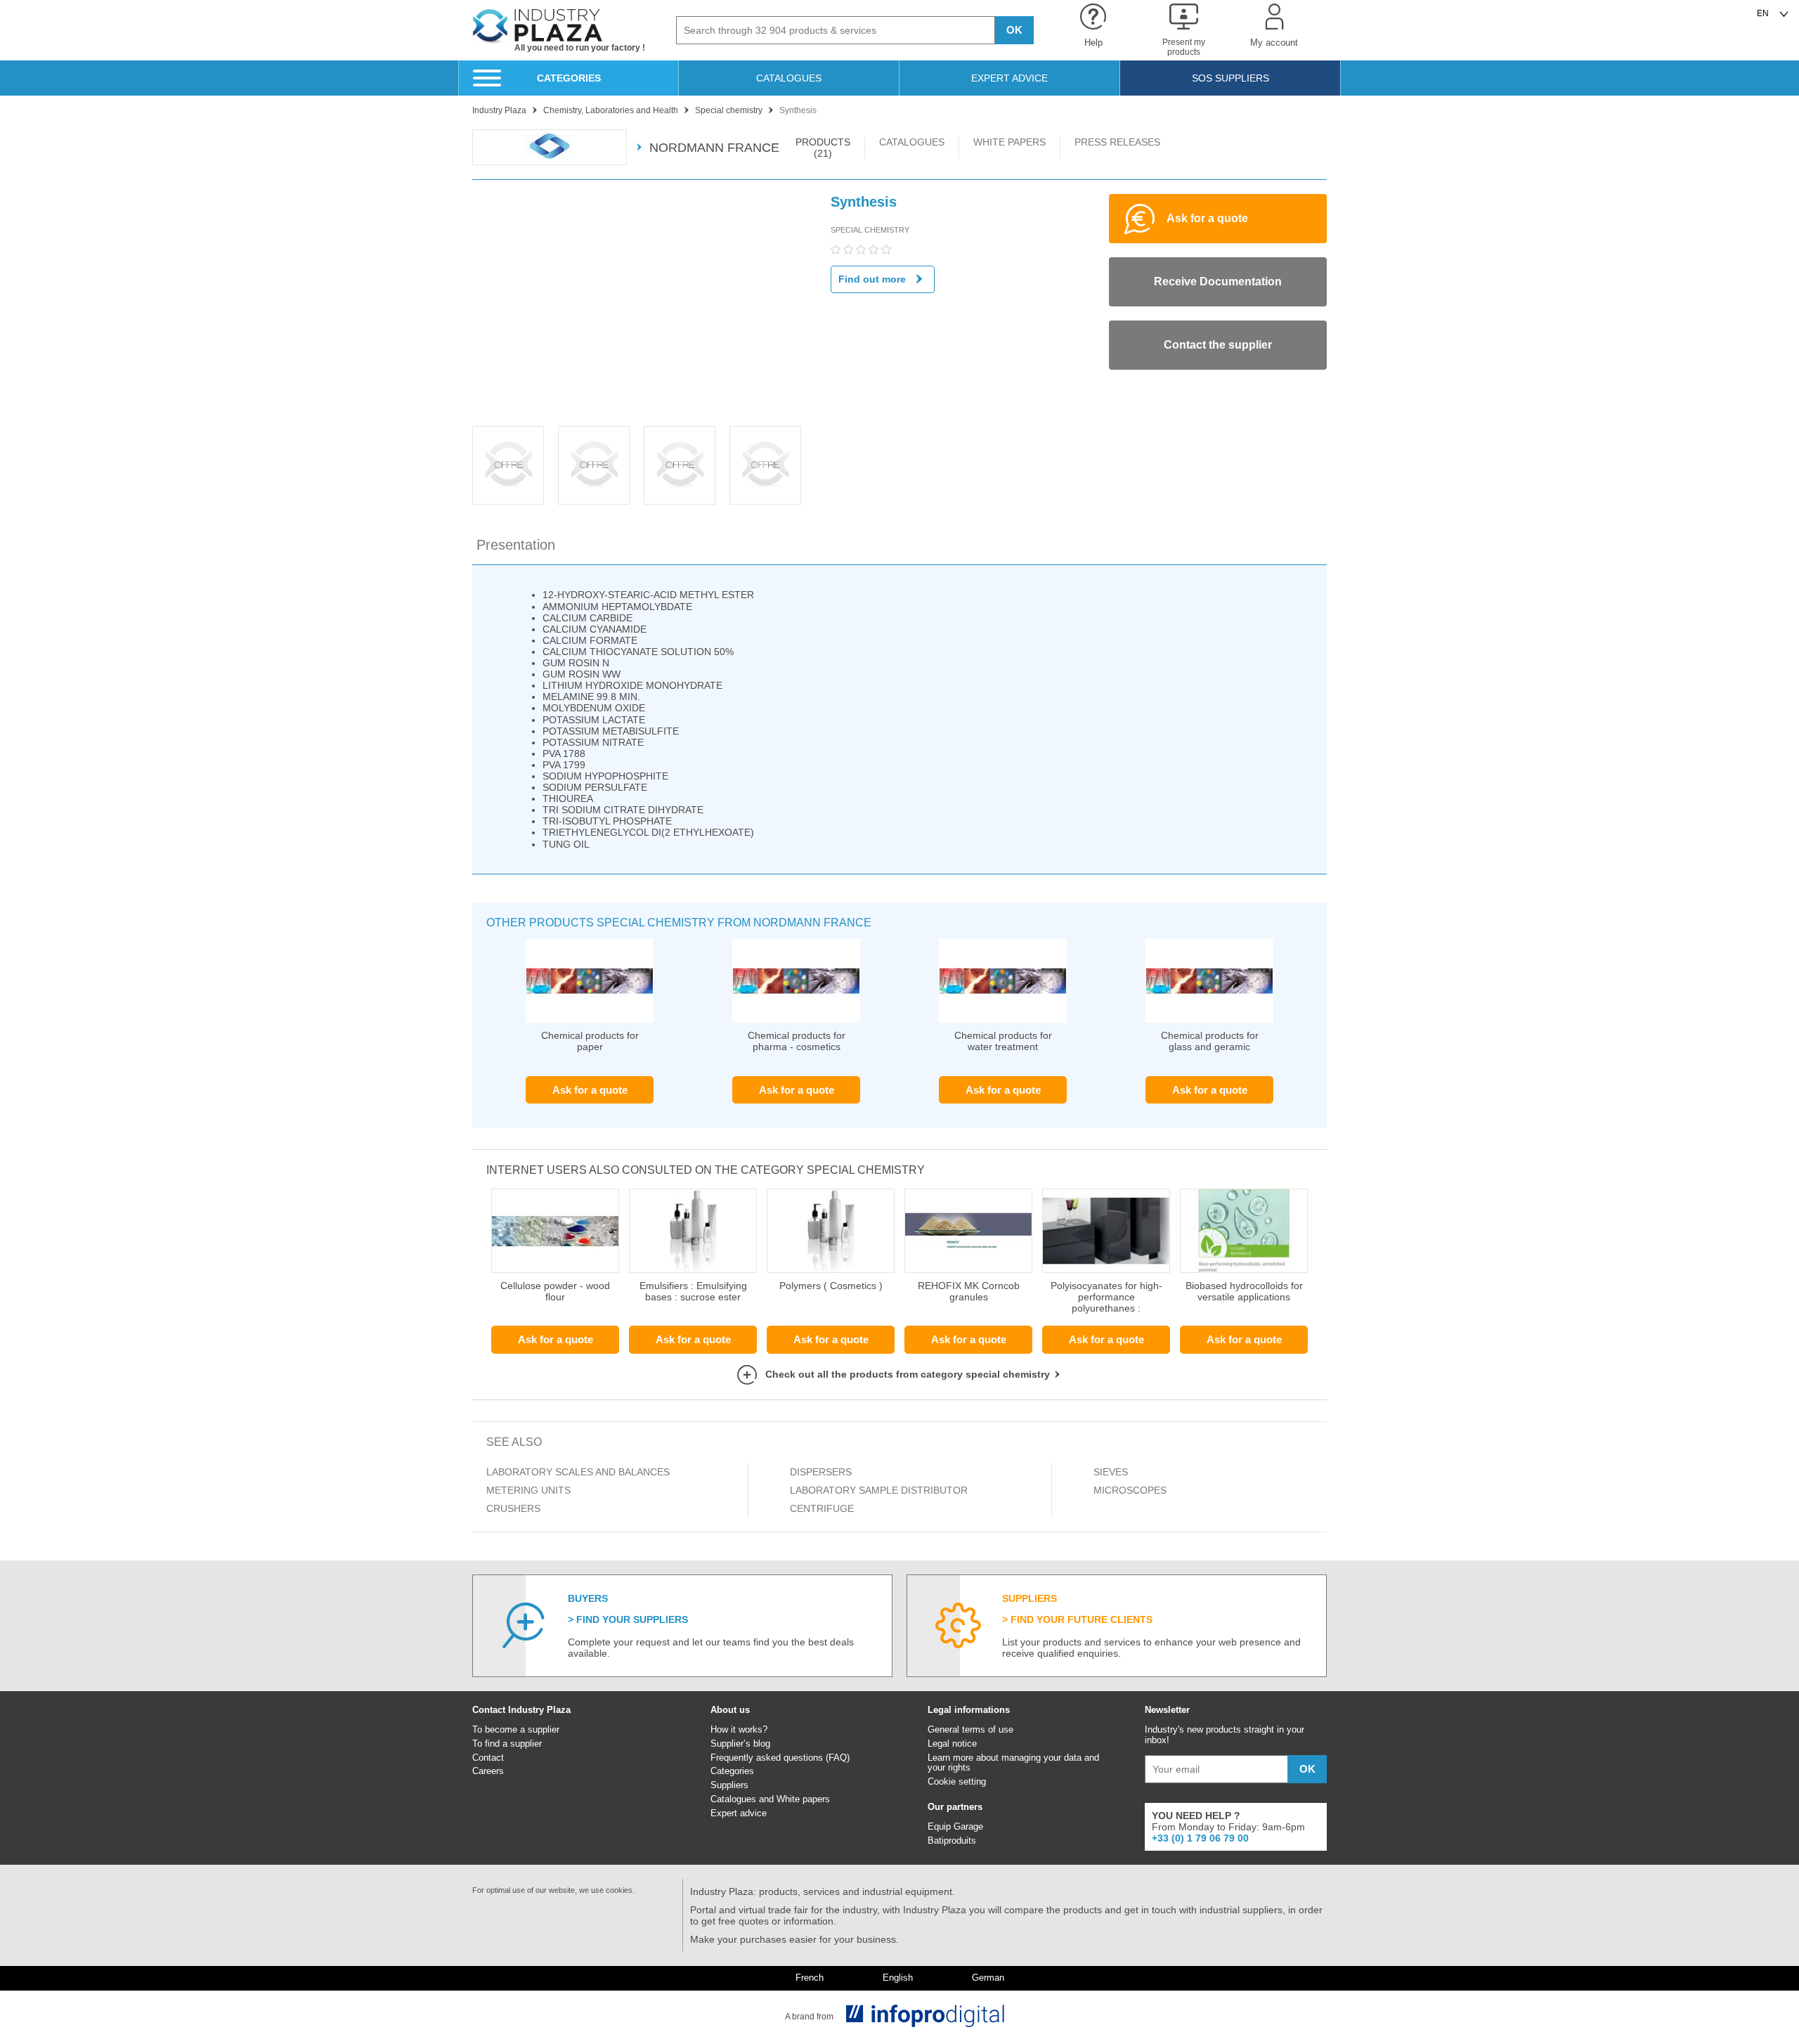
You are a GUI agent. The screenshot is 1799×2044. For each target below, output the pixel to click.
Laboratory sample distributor (879, 1490)
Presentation (516, 545)
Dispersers (821, 1472)
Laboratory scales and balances (578, 1472)
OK (1014, 30)
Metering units (528, 1490)
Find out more (872, 279)
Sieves (1111, 1472)
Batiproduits (952, 1841)
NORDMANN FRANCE (714, 148)
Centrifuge (822, 1508)
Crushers (513, 1508)
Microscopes (1130, 1490)
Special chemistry (870, 230)
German (988, 1978)
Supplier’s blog (740, 1744)
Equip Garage (955, 1826)
